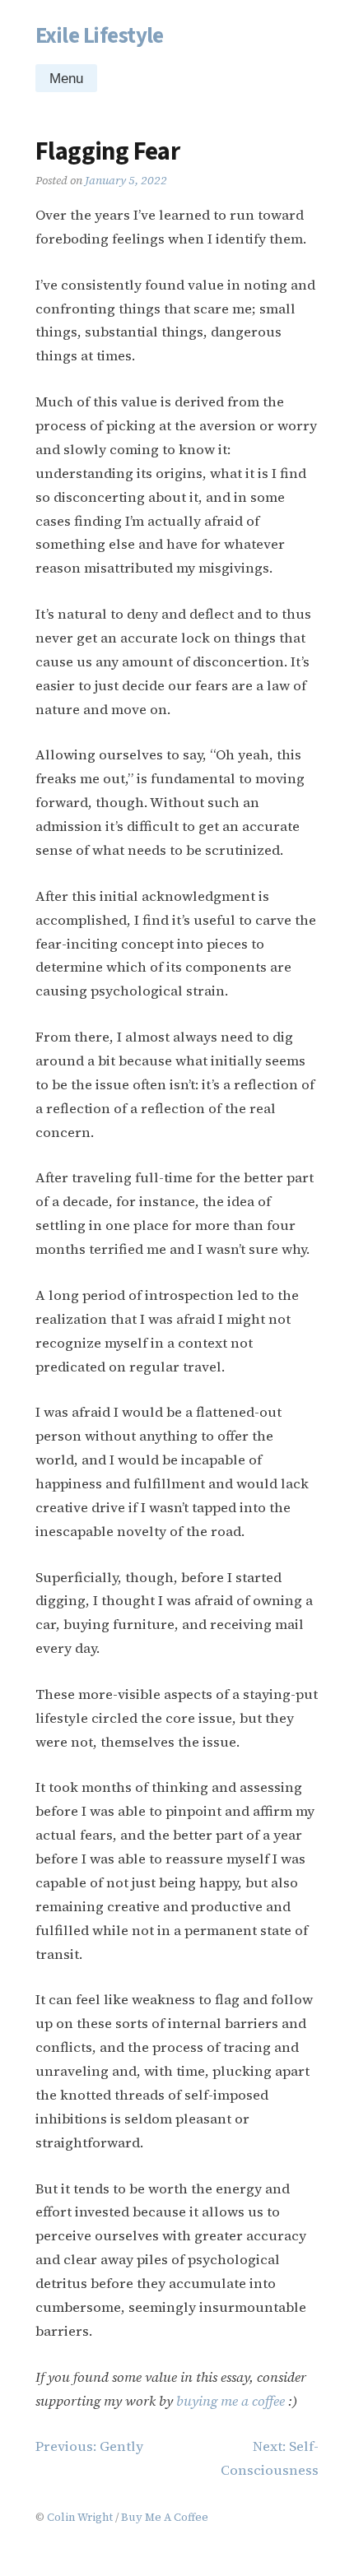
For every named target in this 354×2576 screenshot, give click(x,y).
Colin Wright (80, 2517)
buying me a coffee (231, 2401)
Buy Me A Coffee (165, 2517)
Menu (66, 79)
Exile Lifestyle (100, 36)
